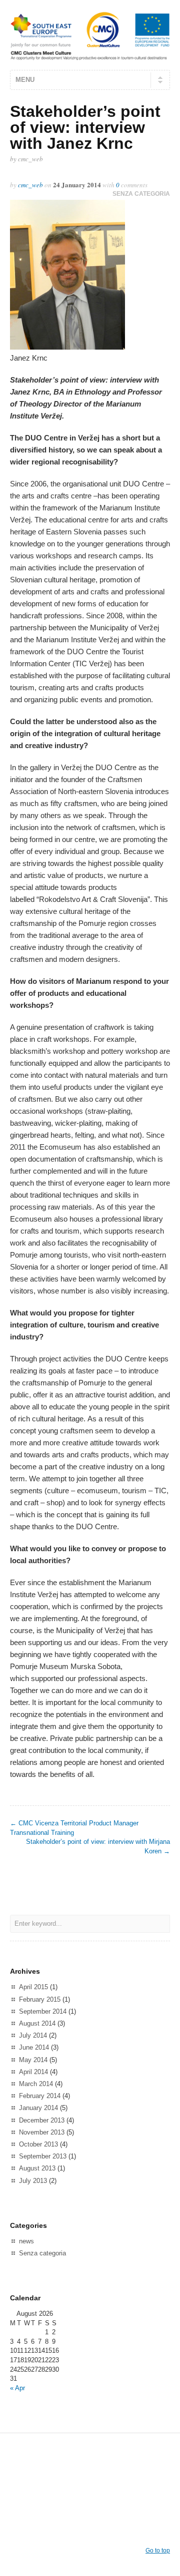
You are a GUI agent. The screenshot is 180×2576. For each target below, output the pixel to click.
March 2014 (36, 2084)
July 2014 (33, 2035)
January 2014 (38, 2108)
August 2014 (37, 2023)
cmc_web (30, 185)
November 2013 (42, 2132)
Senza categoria (141, 194)
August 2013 (37, 2168)
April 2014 (33, 2072)
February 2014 (40, 2096)
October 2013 (38, 2144)
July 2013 (33, 2181)
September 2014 (43, 2011)
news (26, 2241)
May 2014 (33, 2060)
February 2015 (40, 1999)
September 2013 (43, 2156)
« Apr (17, 2388)
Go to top (158, 2551)
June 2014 (34, 2047)
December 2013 (42, 2120)
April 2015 (33, 1987)
